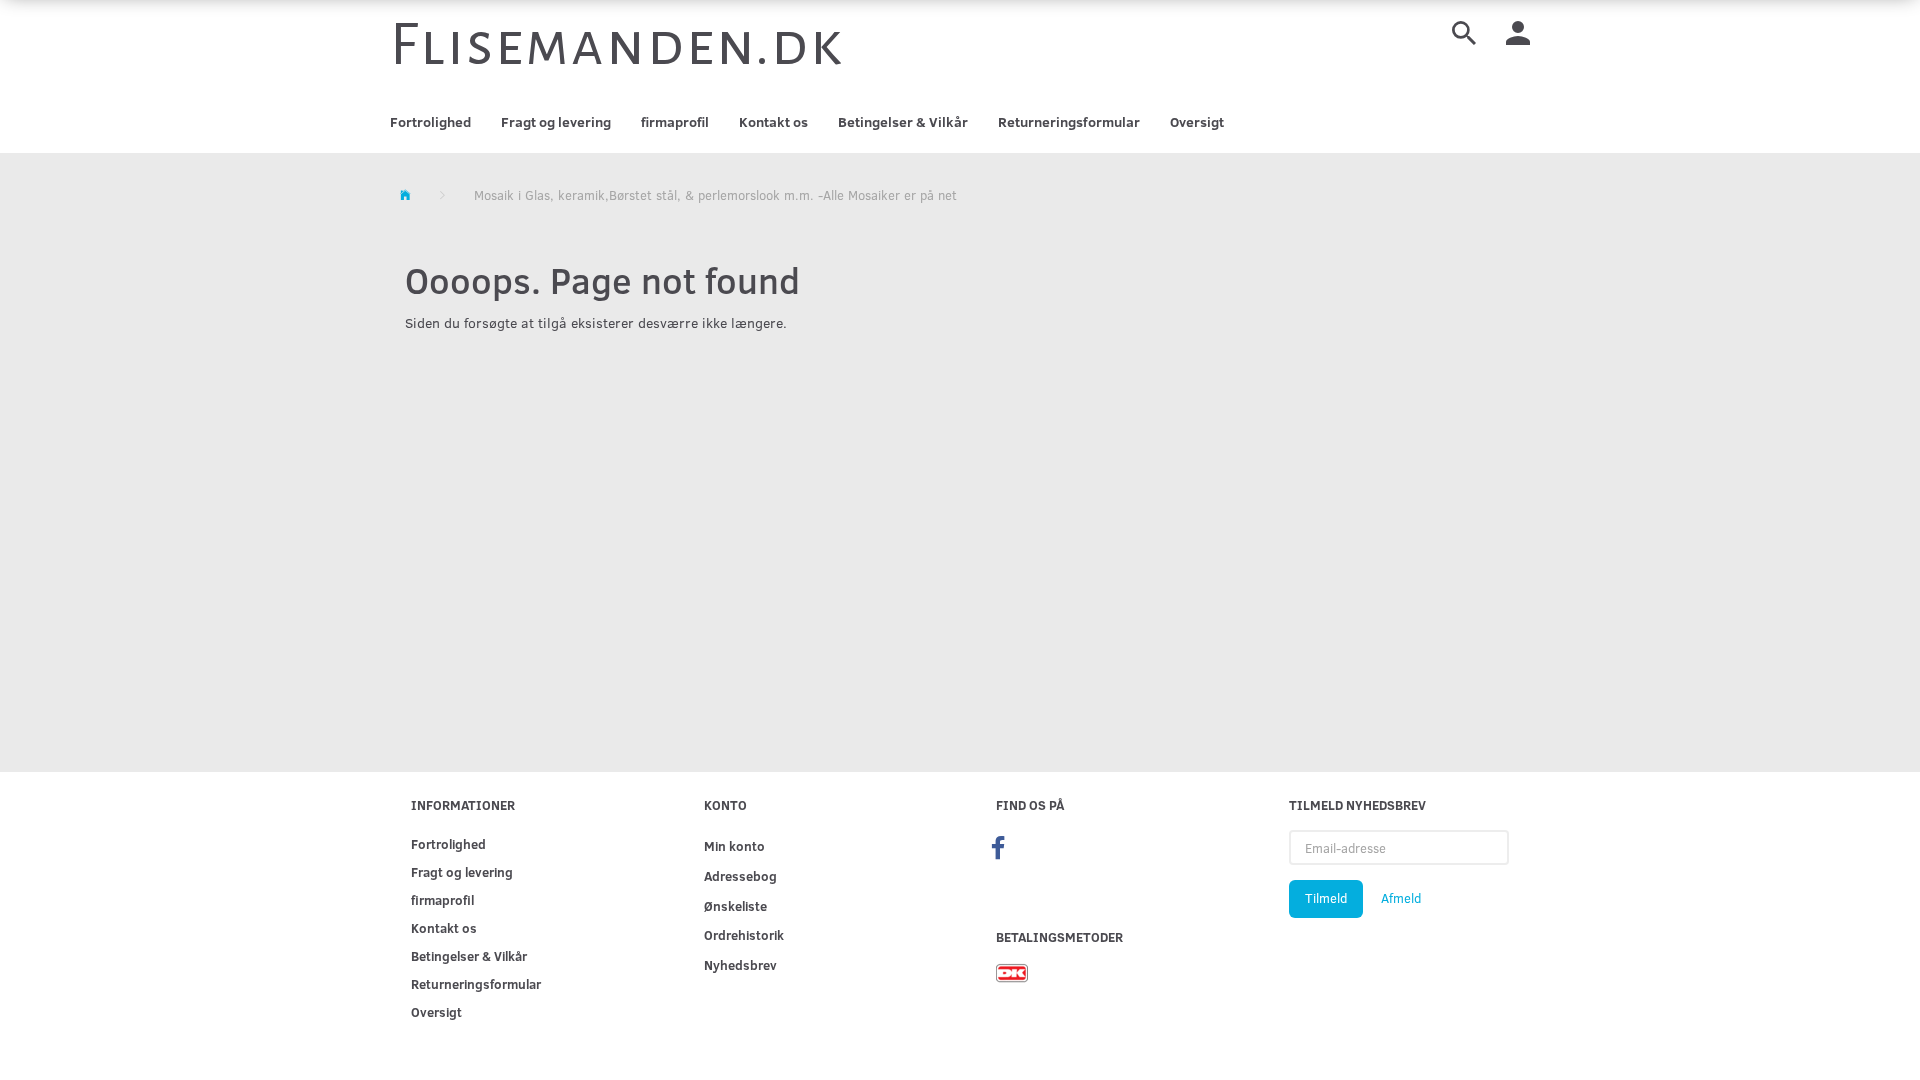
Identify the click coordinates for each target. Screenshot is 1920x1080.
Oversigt (1197, 121)
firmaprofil (675, 121)
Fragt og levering (556, 121)
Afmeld (1401, 898)
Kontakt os (773, 121)
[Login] (1518, 31)
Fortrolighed (430, 121)
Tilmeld (1326, 898)
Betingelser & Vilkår (903, 121)
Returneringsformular (1069, 121)
